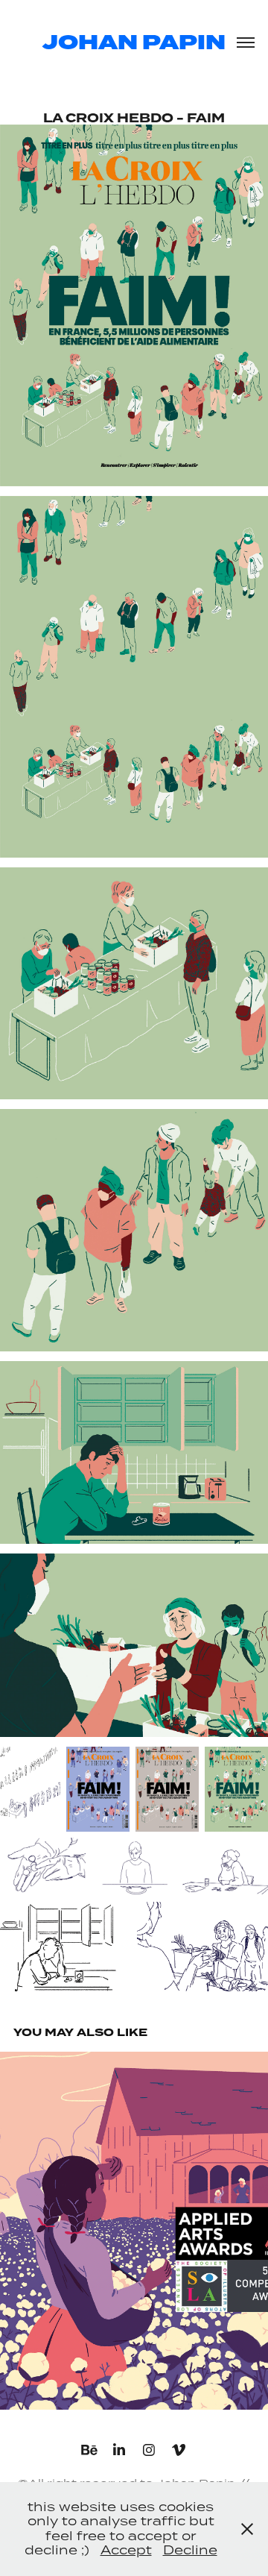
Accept (126, 2550)
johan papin (134, 43)
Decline (190, 2550)
